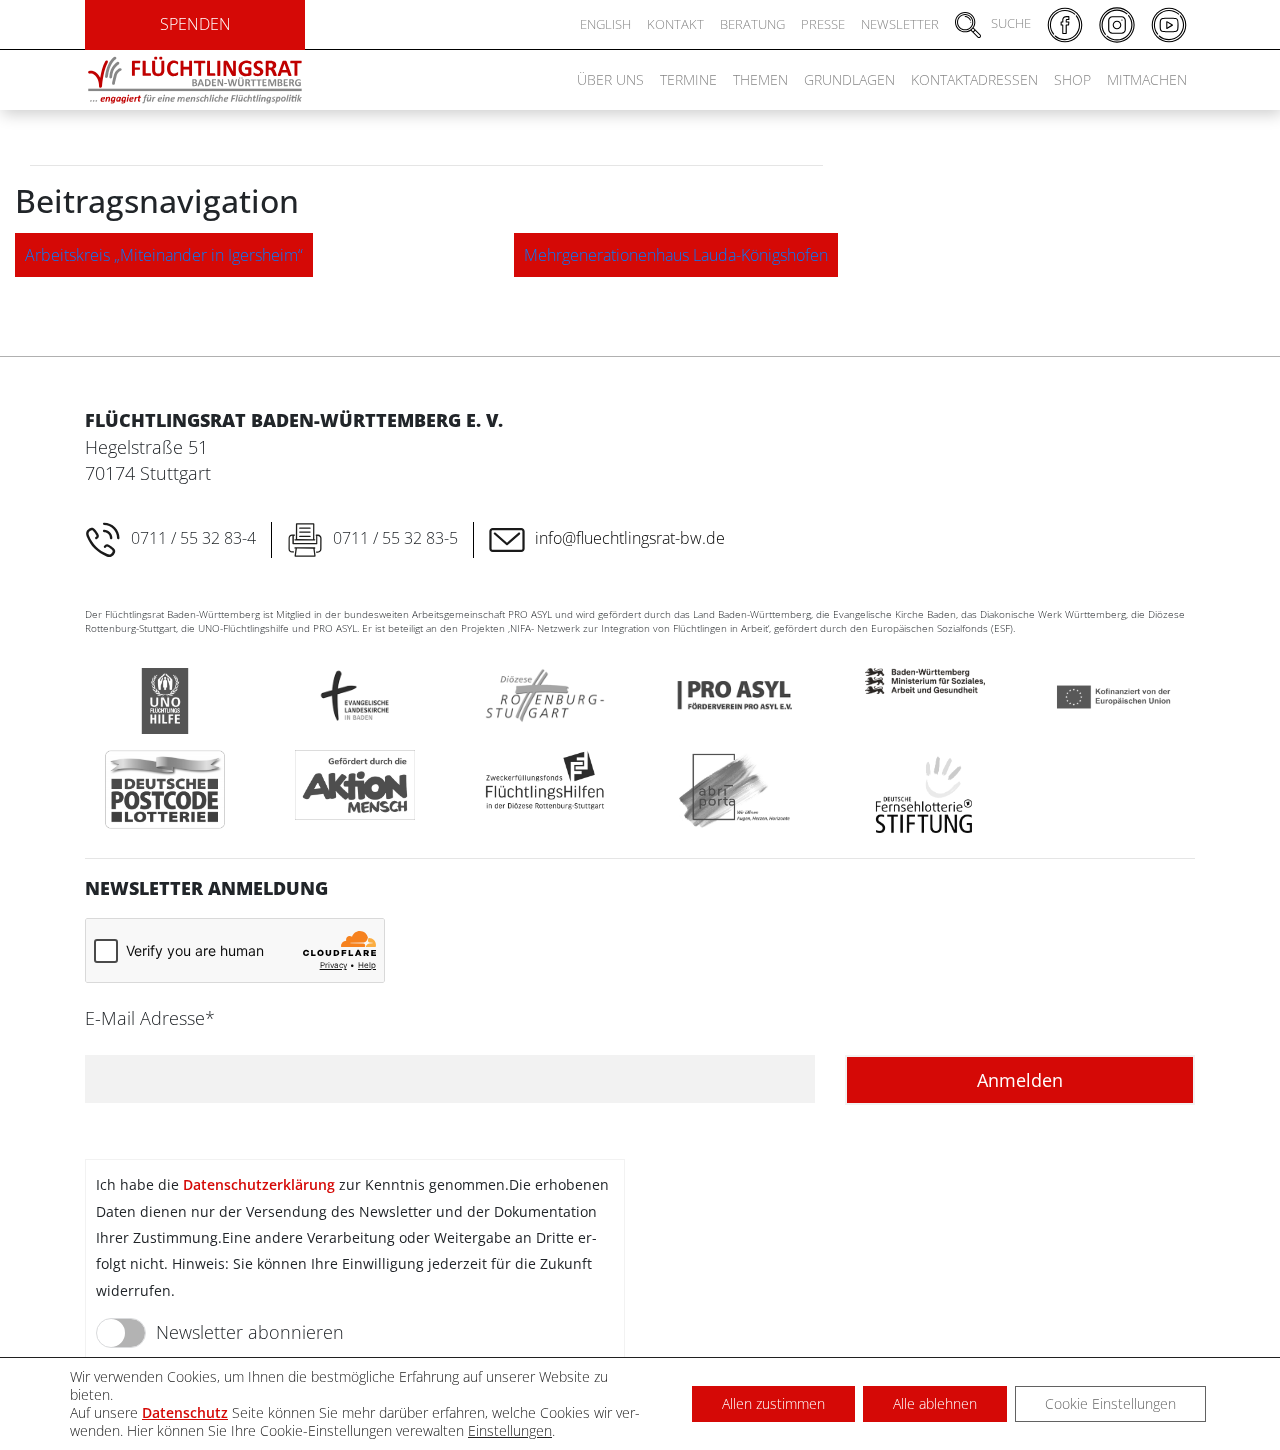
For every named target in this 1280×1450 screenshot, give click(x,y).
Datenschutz (185, 1412)
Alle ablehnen (935, 1403)
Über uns (610, 79)
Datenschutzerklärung (259, 1184)
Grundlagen (849, 79)
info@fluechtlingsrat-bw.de (630, 538)
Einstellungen (510, 1431)
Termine (688, 79)
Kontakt (675, 24)
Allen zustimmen (773, 1403)
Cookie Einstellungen (1110, 1403)
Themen (760, 79)
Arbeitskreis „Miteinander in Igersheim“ (164, 255)
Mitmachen (1147, 79)
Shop (1072, 79)
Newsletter (900, 24)
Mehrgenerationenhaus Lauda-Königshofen (676, 255)
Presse (823, 24)
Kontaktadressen (974, 79)
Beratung (752, 24)
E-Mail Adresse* (150, 1018)
